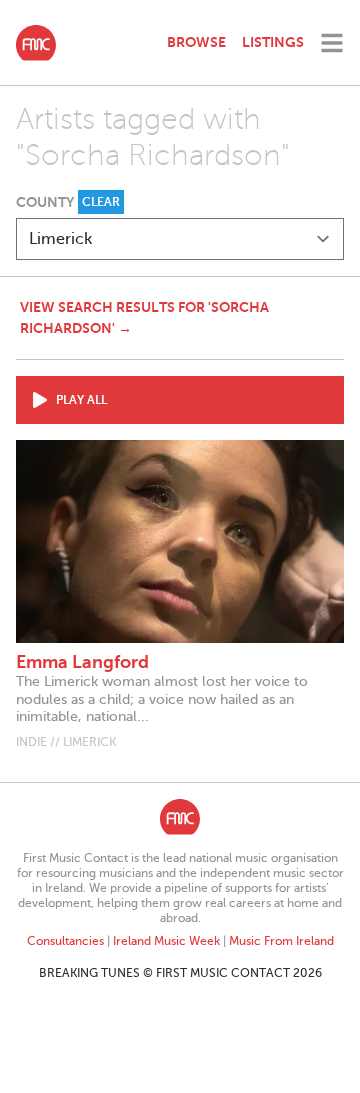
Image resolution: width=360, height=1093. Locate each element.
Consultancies (65, 941)
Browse (196, 42)
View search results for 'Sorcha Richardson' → (144, 317)
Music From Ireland (281, 941)
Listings (273, 42)
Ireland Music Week (166, 941)
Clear (101, 202)
